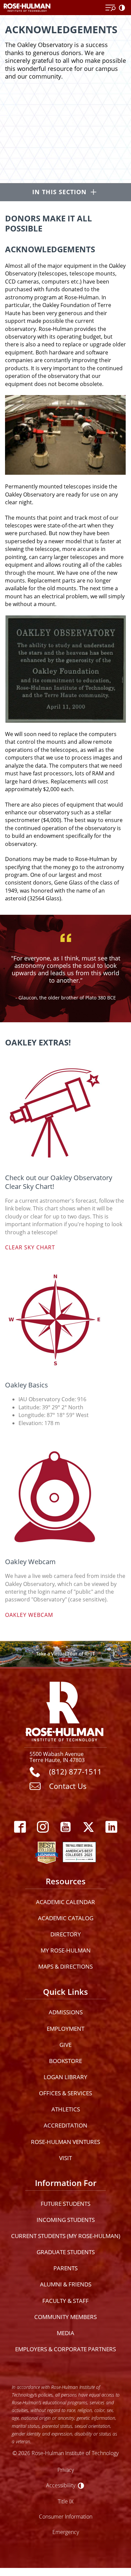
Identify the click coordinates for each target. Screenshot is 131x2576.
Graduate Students (66, 2252)
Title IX (66, 2501)
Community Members (65, 2317)
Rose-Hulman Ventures (65, 2142)
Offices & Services (65, 2093)
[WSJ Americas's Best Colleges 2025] (79, 1851)
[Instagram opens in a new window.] (43, 1827)
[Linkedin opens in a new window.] (111, 1827)
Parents (65, 2268)
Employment (65, 2029)
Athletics (66, 2109)
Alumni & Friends (66, 2284)
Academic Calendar (65, 1902)
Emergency (66, 2532)
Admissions (66, 2012)
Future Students (65, 2204)
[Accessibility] (123, 8)
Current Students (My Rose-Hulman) (66, 2236)
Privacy (66, 2470)
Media (65, 2333)
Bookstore (65, 2061)
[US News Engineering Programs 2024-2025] (47, 1851)
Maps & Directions (65, 1966)
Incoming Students (66, 2220)
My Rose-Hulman (66, 1950)
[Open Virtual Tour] (65, 1654)
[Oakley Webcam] (65, 1496)
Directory (66, 1934)
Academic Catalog (66, 1918)
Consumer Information (66, 2516)
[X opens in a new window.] (88, 1827)
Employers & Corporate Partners (65, 2349)
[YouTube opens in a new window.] (65, 1827)
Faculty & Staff (65, 2301)
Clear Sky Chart (30, 1247)
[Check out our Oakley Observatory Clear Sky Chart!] (65, 1112)
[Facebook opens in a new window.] (20, 1827)
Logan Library (65, 2077)
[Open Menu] (111, 8)
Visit (65, 2158)
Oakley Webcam (29, 1615)
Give (65, 2045)
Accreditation (65, 2125)
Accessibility (61, 2485)
